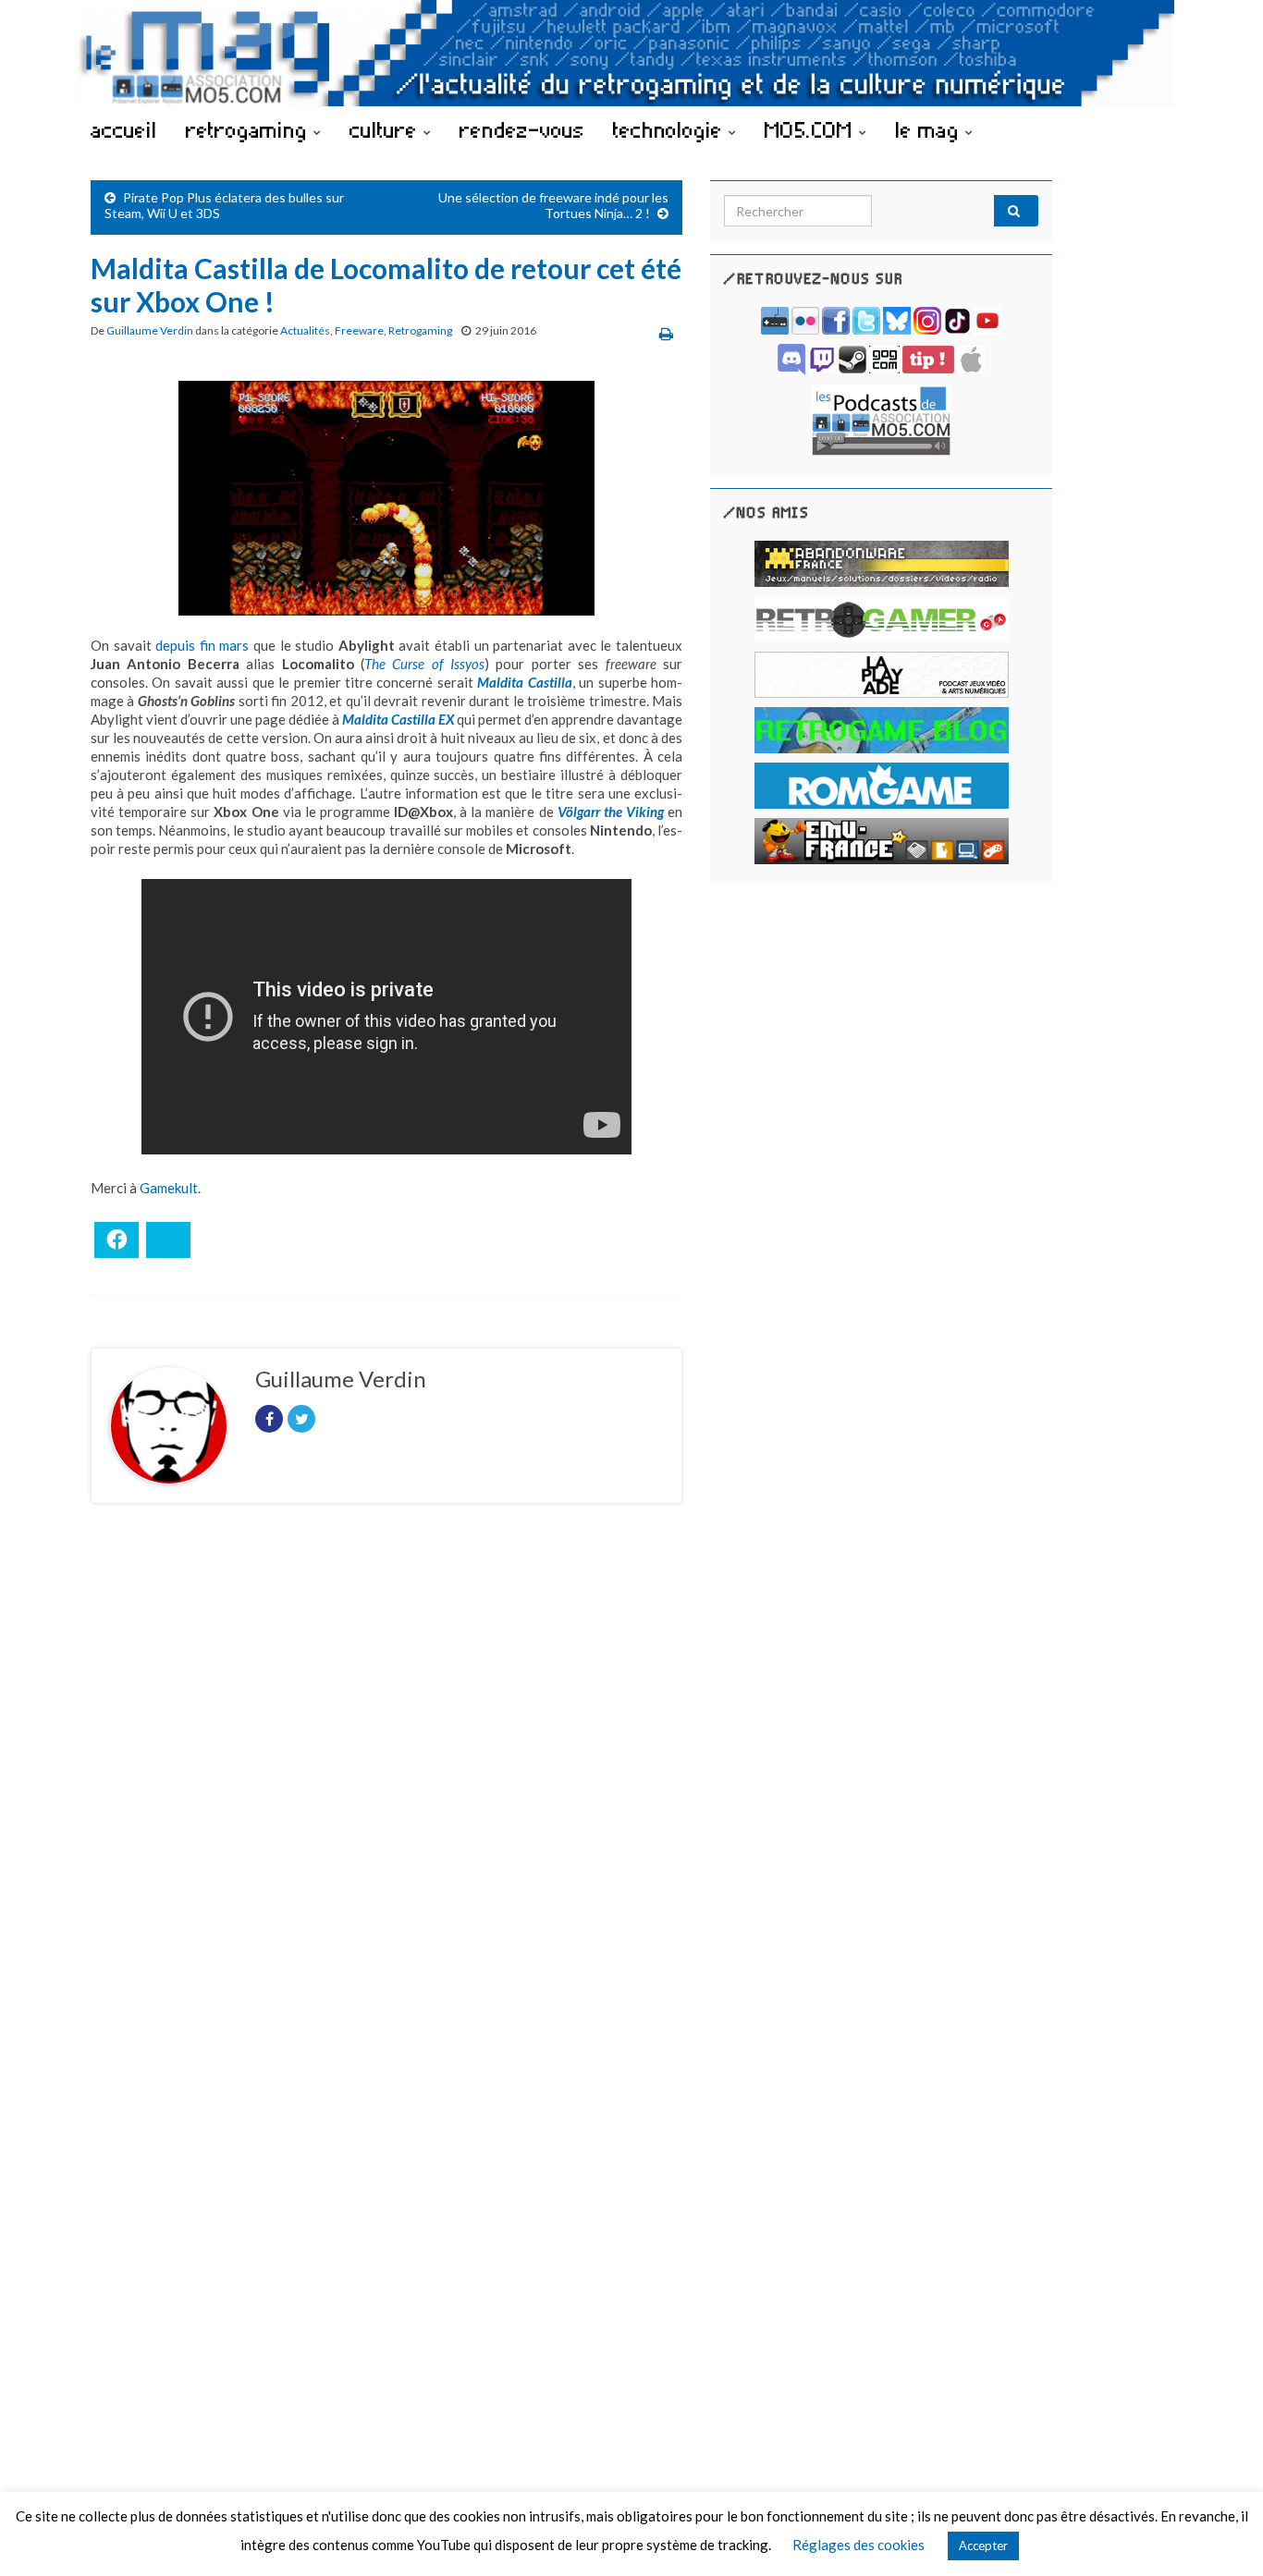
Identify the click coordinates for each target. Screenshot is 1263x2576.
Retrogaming (420, 330)
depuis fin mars (202, 645)
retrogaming (250, 129)
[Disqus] (386, 1772)
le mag (930, 129)
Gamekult (169, 1188)
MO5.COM (812, 129)
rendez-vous (522, 129)
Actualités (305, 330)
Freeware (359, 330)
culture (386, 129)
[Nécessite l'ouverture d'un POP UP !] (881, 418)
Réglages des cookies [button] (858, 2545)
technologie (671, 129)
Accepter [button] (983, 2545)
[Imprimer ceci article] (666, 333)
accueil (124, 129)
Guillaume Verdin (150, 330)
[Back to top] (1221, 2534)
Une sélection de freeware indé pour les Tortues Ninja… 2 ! (553, 205)
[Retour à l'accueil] (631, 53)
